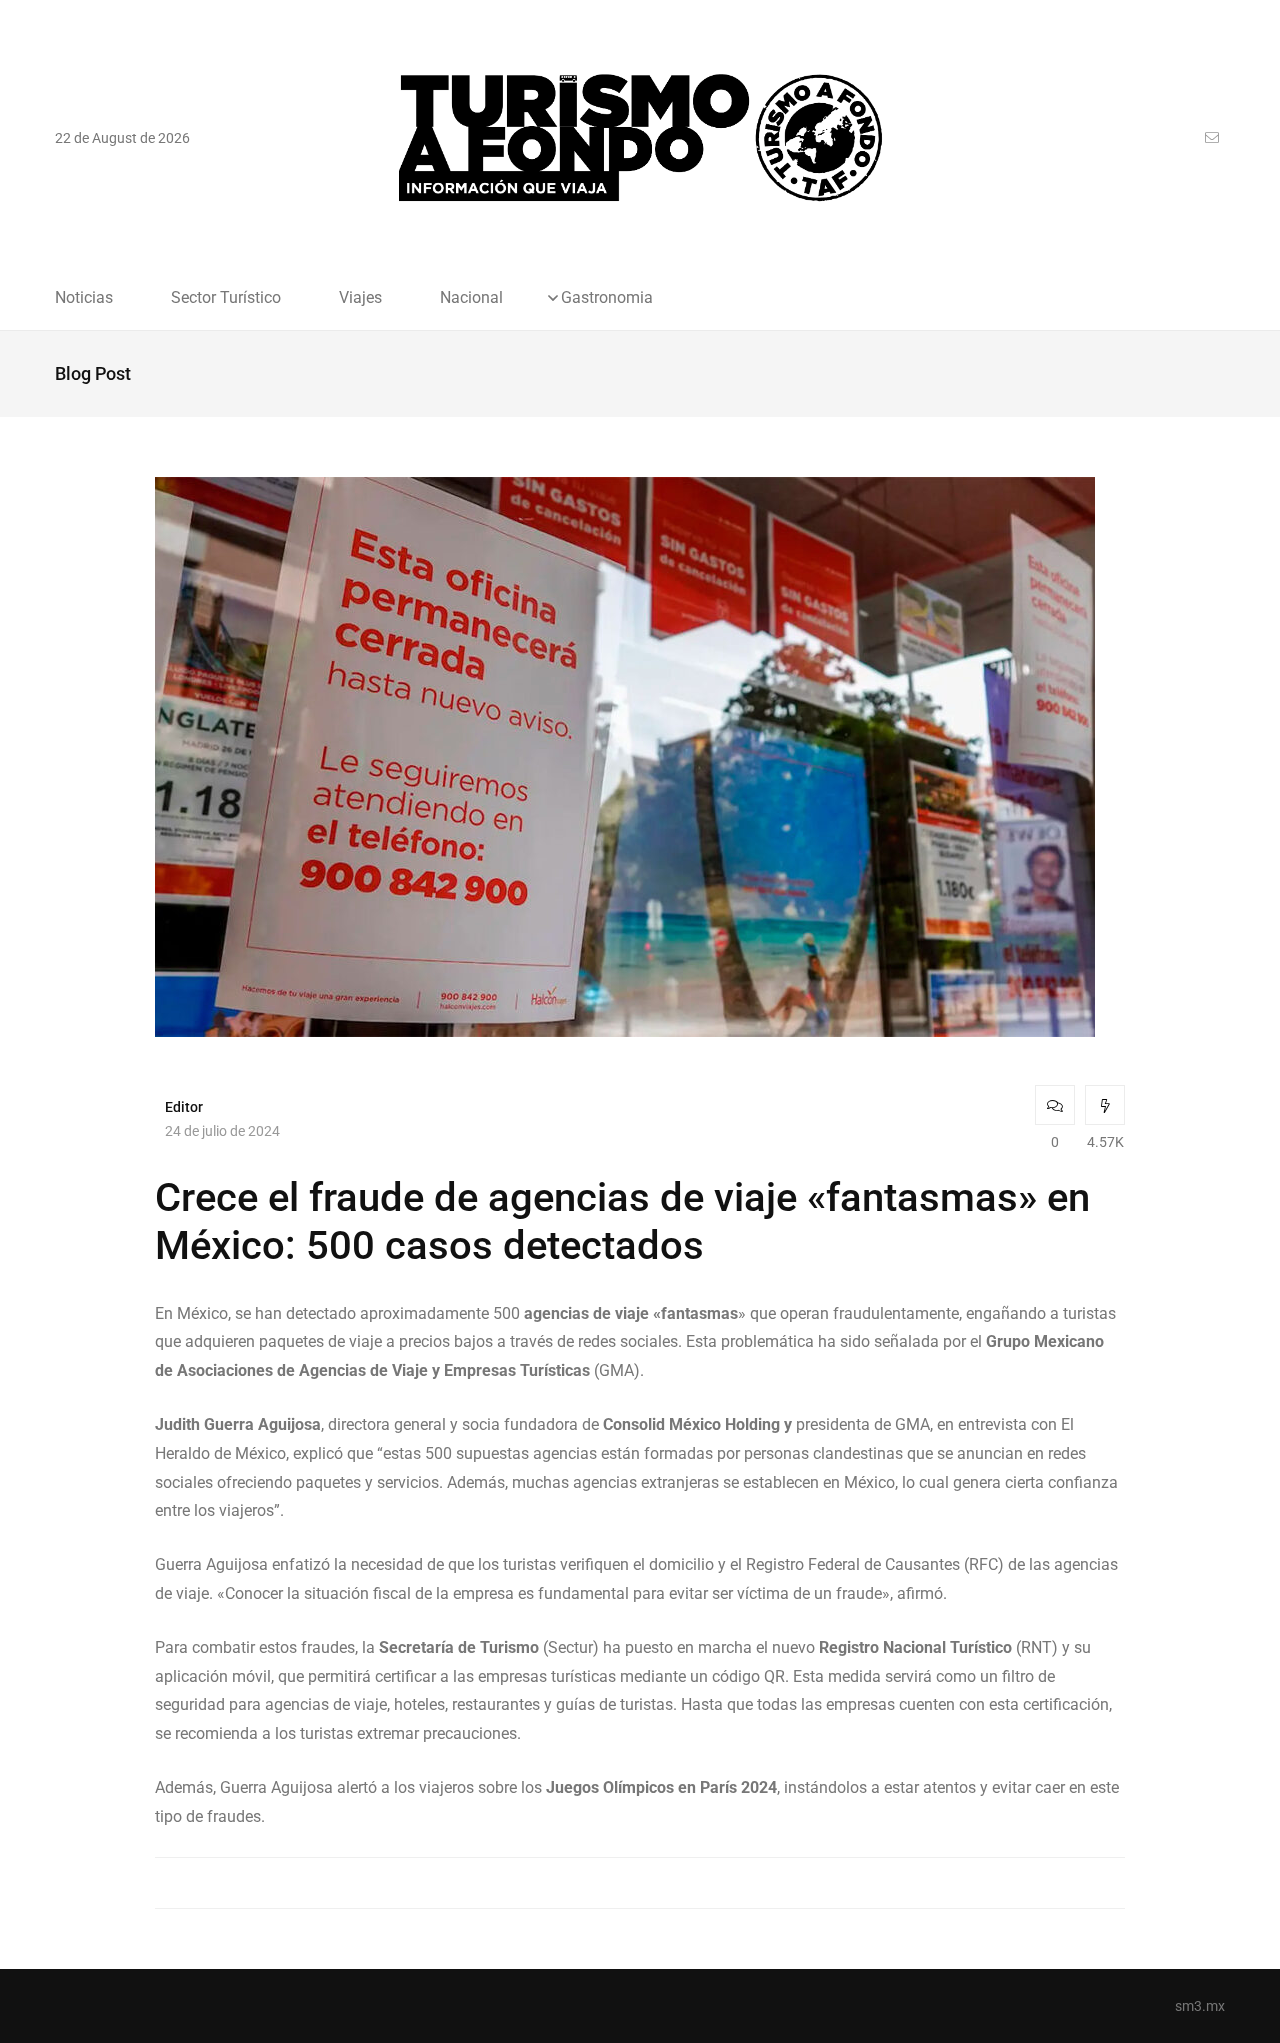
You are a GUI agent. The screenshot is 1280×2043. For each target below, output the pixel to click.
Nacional (471, 298)
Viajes (360, 298)
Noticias (84, 298)
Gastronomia (607, 298)
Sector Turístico (226, 298)
